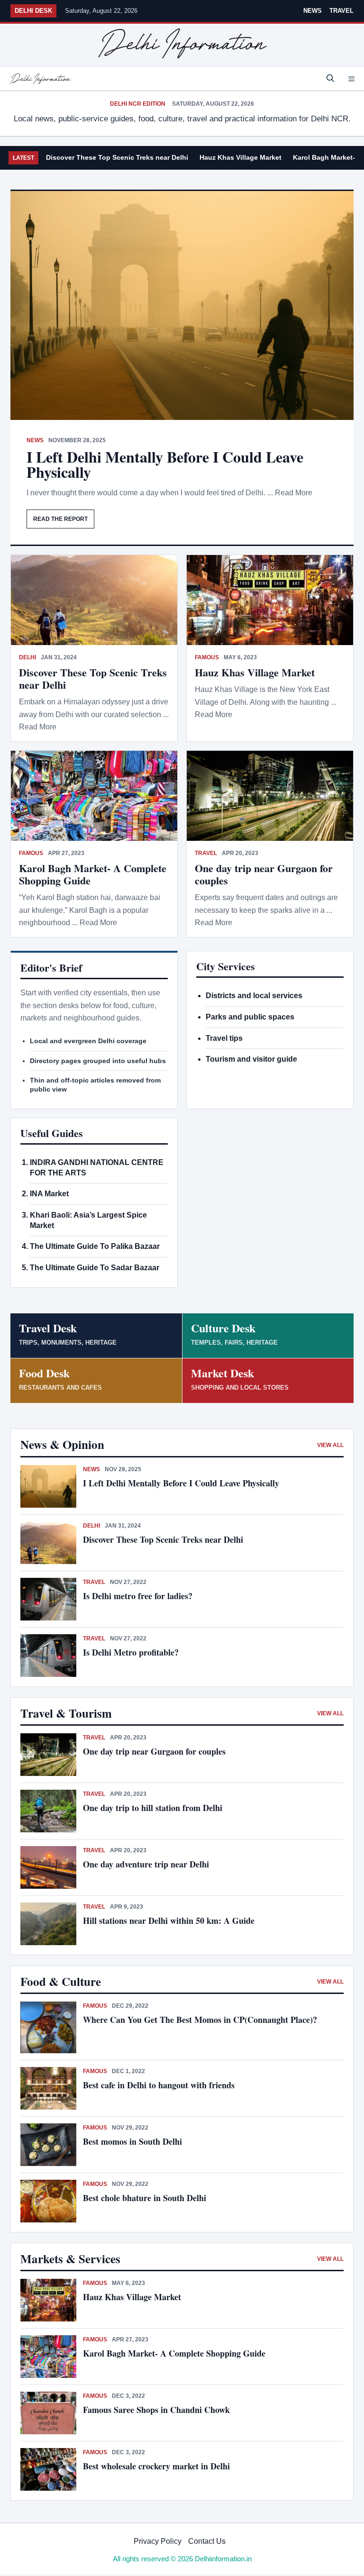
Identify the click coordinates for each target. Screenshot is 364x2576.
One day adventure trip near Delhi (146, 1864)
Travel (341, 11)
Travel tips (224, 1038)
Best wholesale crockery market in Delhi (156, 2466)
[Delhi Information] (40, 79)
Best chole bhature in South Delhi (145, 2198)
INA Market (49, 1194)
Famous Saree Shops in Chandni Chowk (156, 2410)
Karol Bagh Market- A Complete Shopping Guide (93, 874)
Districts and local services (254, 996)
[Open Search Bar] (330, 79)
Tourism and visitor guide (251, 1059)
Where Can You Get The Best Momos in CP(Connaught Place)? (201, 2020)
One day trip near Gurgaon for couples (264, 874)
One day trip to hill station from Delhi (153, 1808)
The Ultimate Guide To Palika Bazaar (95, 1246)
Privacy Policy (158, 2541)
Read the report (60, 519)
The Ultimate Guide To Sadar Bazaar (95, 1268)
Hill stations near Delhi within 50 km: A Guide (169, 1921)
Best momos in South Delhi (132, 2141)
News (313, 11)
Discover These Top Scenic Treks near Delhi (117, 157)
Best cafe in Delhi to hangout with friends (159, 2085)
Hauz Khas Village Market (241, 157)
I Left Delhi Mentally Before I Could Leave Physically (165, 464)
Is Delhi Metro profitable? (131, 1652)
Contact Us (207, 2541)
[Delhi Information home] (182, 44)
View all (330, 1445)
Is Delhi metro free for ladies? (139, 1596)
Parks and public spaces (250, 1017)
